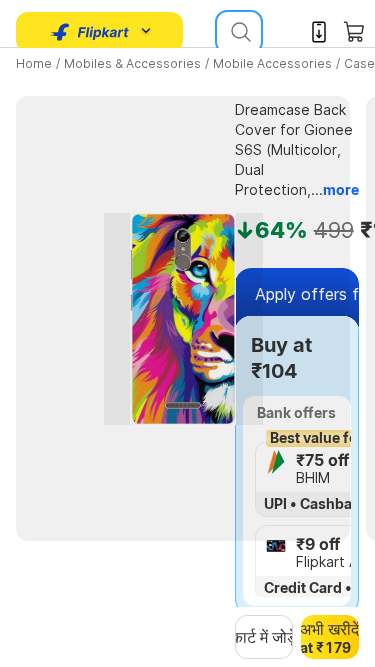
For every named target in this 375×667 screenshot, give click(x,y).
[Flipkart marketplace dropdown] (90, 32)
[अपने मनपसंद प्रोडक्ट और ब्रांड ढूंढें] (239, 32)
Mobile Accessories (272, 63)
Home (34, 63)
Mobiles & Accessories (132, 63)
